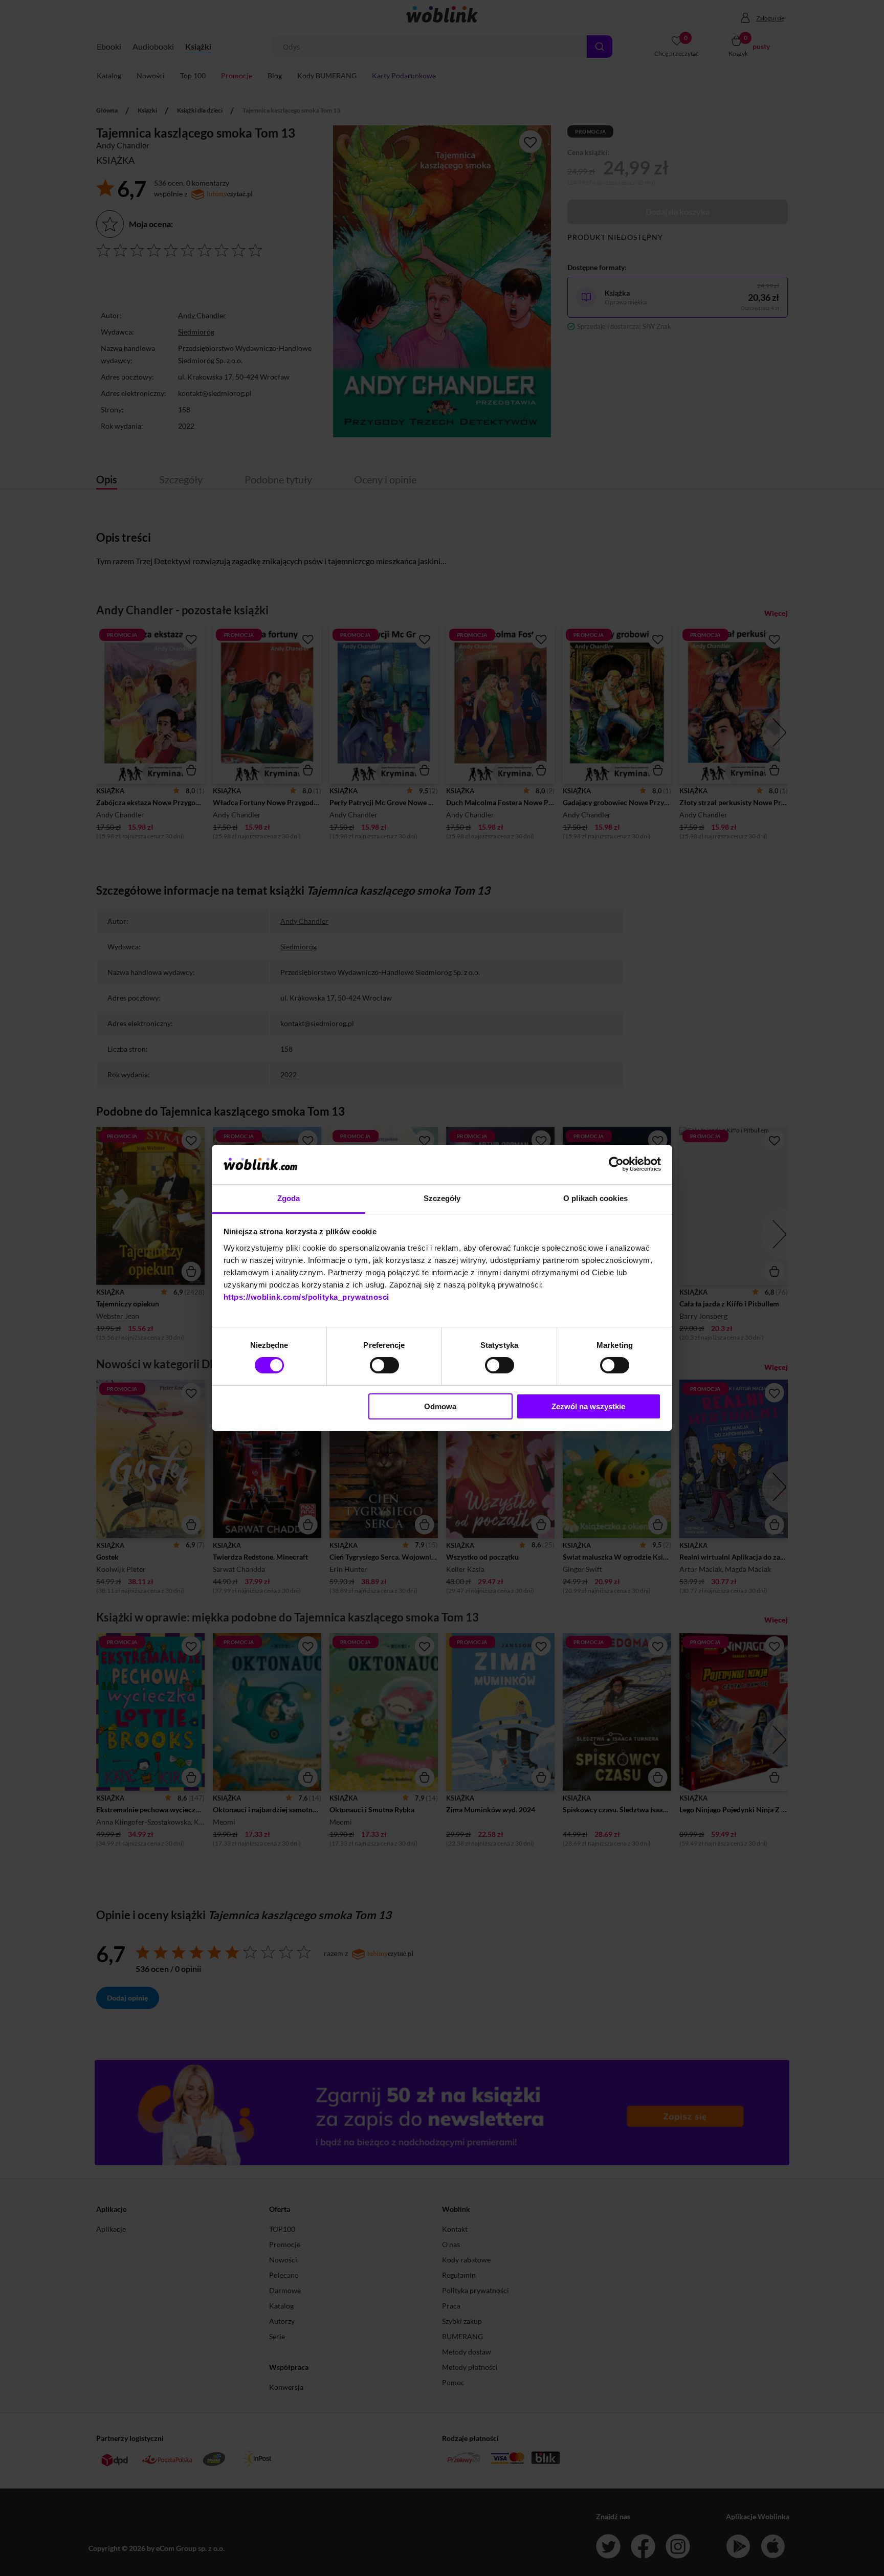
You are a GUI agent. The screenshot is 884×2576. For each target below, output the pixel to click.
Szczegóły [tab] (442, 1198)
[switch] (384, 1365)
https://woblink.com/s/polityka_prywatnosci (306, 1297)
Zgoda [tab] (289, 1198)
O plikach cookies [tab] (595, 1198)
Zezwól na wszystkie (588, 1406)
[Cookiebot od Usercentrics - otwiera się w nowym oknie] (616, 1164)
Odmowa (440, 1406)
